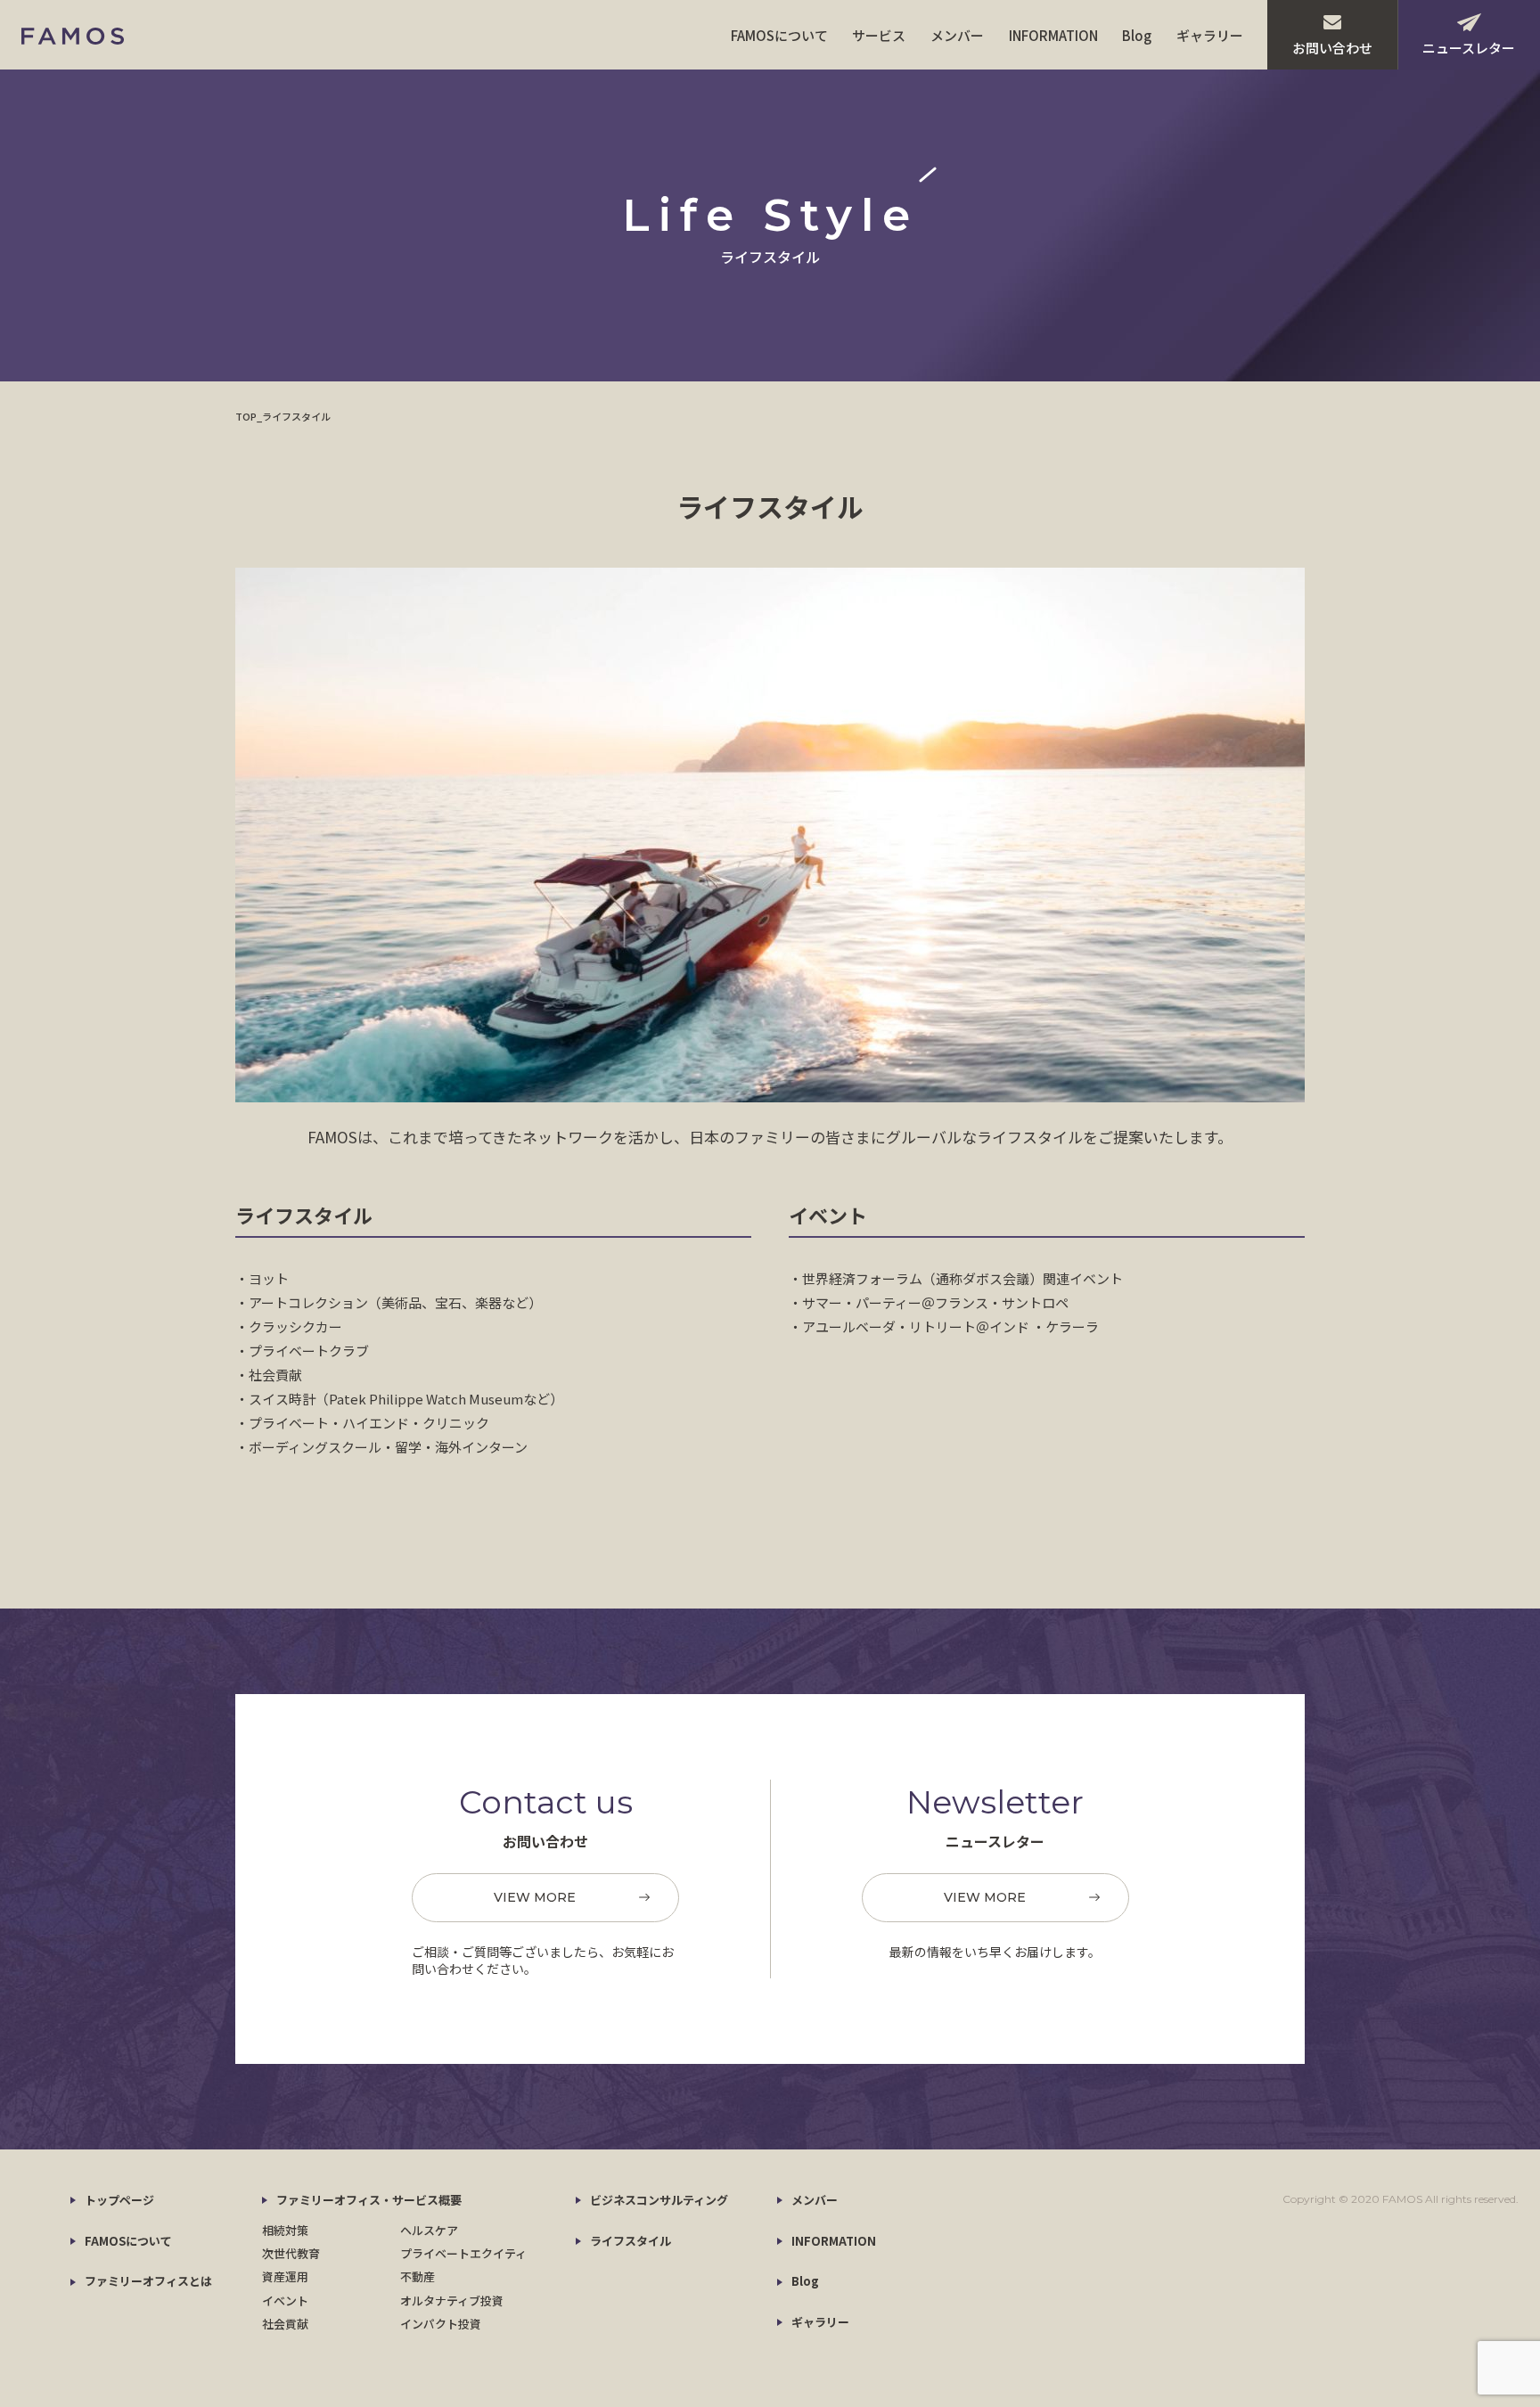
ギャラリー (1210, 35)
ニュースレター (1469, 48)
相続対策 (285, 2230)
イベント (285, 2301)
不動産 (418, 2276)
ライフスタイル (631, 2241)
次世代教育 (291, 2253)
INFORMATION (1053, 35)
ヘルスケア (429, 2230)
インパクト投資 (441, 2324)
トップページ (119, 2200)
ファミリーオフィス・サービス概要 (369, 2200)
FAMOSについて (779, 35)
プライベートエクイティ (463, 2253)
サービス (879, 35)
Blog (1137, 35)
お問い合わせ (1332, 48)
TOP (246, 416)
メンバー (957, 35)
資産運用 (285, 2276)
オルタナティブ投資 (452, 2301)
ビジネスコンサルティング (659, 2200)
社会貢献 (285, 2324)
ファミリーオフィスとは (148, 2281)
